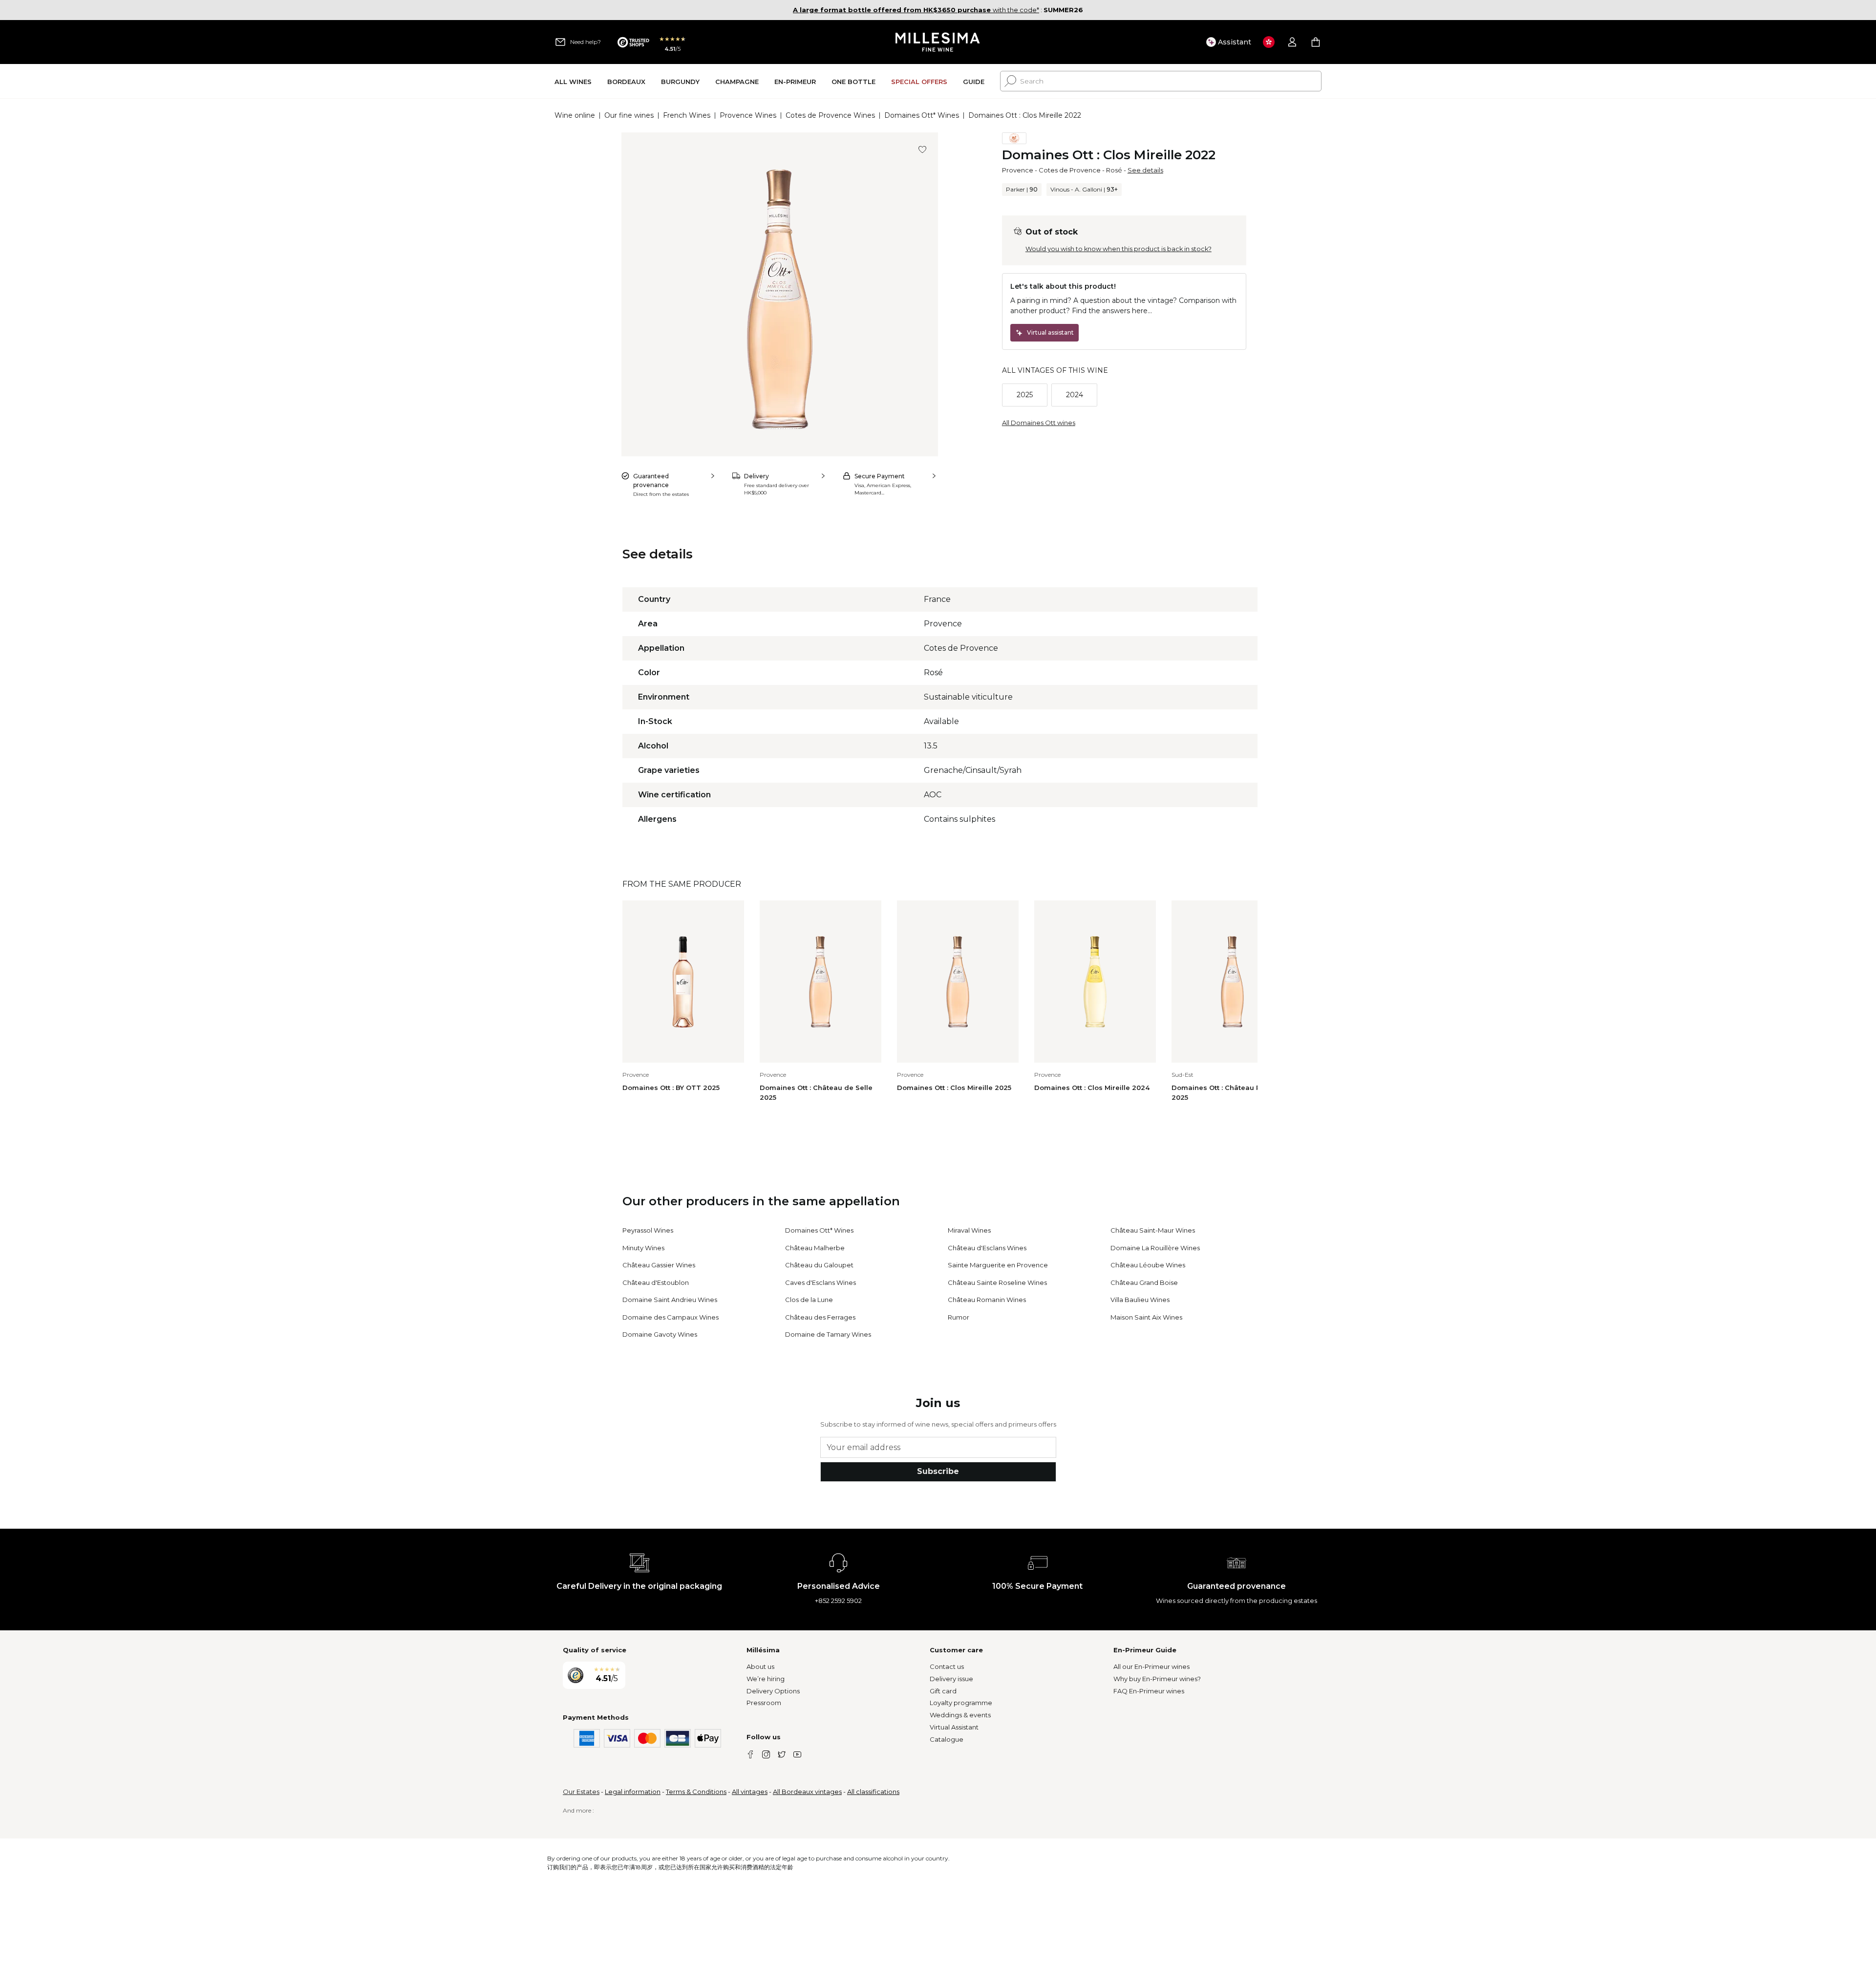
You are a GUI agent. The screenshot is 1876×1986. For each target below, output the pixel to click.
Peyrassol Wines (648, 1230)
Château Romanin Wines (987, 1300)
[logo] (938, 42)
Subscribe (938, 1471)
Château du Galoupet (819, 1265)
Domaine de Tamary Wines (828, 1334)
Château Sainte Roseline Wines (997, 1282)
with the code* (916, 10)
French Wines (687, 115)
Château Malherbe (815, 1248)
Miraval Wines (969, 1230)
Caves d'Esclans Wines (821, 1282)
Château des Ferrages (820, 1317)
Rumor (959, 1317)
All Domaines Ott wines (1039, 423)
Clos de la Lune (809, 1300)
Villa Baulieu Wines (1140, 1300)
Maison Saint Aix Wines (1146, 1317)
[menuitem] (573, 81)
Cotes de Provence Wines (830, 115)
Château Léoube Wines (1148, 1265)
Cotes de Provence (1070, 170)
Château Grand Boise (1144, 1282)
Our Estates (581, 1792)
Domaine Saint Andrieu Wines (670, 1300)
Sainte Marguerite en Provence (998, 1265)
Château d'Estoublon (656, 1282)
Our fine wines (629, 115)
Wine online (575, 115)
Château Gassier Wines (659, 1265)
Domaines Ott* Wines (922, 115)
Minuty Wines (643, 1248)
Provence (1018, 170)
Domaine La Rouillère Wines (1155, 1248)
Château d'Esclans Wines (987, 1248)
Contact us (947, 1666)
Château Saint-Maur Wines (1153, 1230)
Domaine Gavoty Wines (660, 1334)
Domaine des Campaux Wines (671, 1317)
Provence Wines (748, 115)
